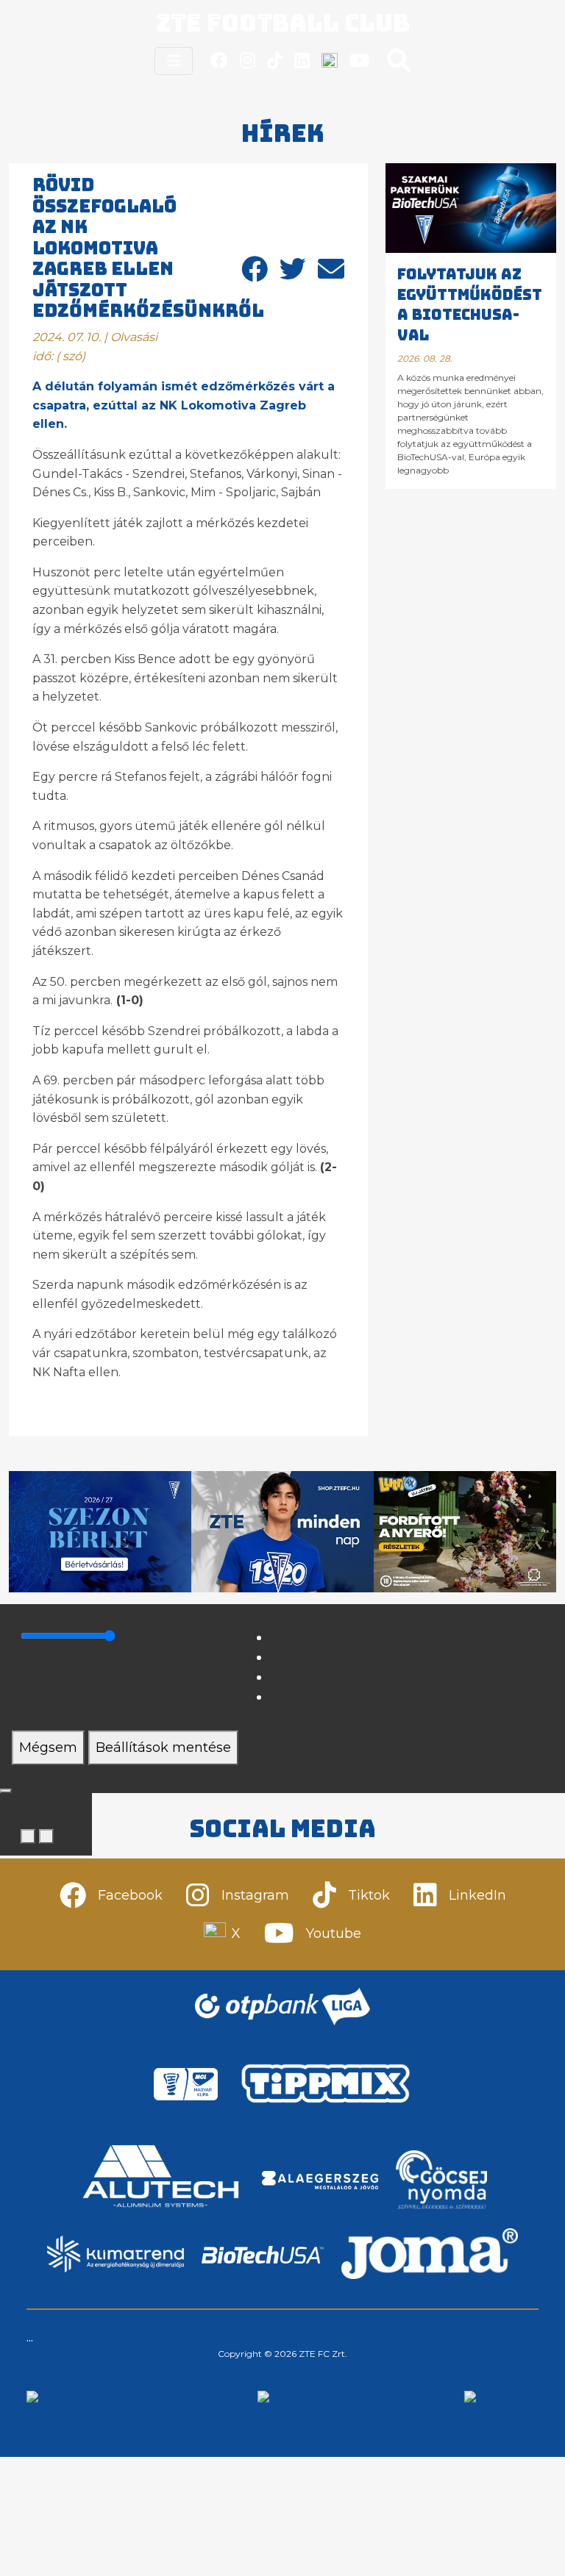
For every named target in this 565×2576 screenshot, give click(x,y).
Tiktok (369, 1895)
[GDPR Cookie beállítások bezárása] (6, 1791)
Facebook (130, 1895)
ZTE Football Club (283, 23)
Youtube (334, 1933)
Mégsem (48, 1747)
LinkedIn (477, 1895)
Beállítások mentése (163, 1747)
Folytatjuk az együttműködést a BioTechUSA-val (470, 305)
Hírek (283, 133)
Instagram (255, 1895)
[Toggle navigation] (174, 61)
